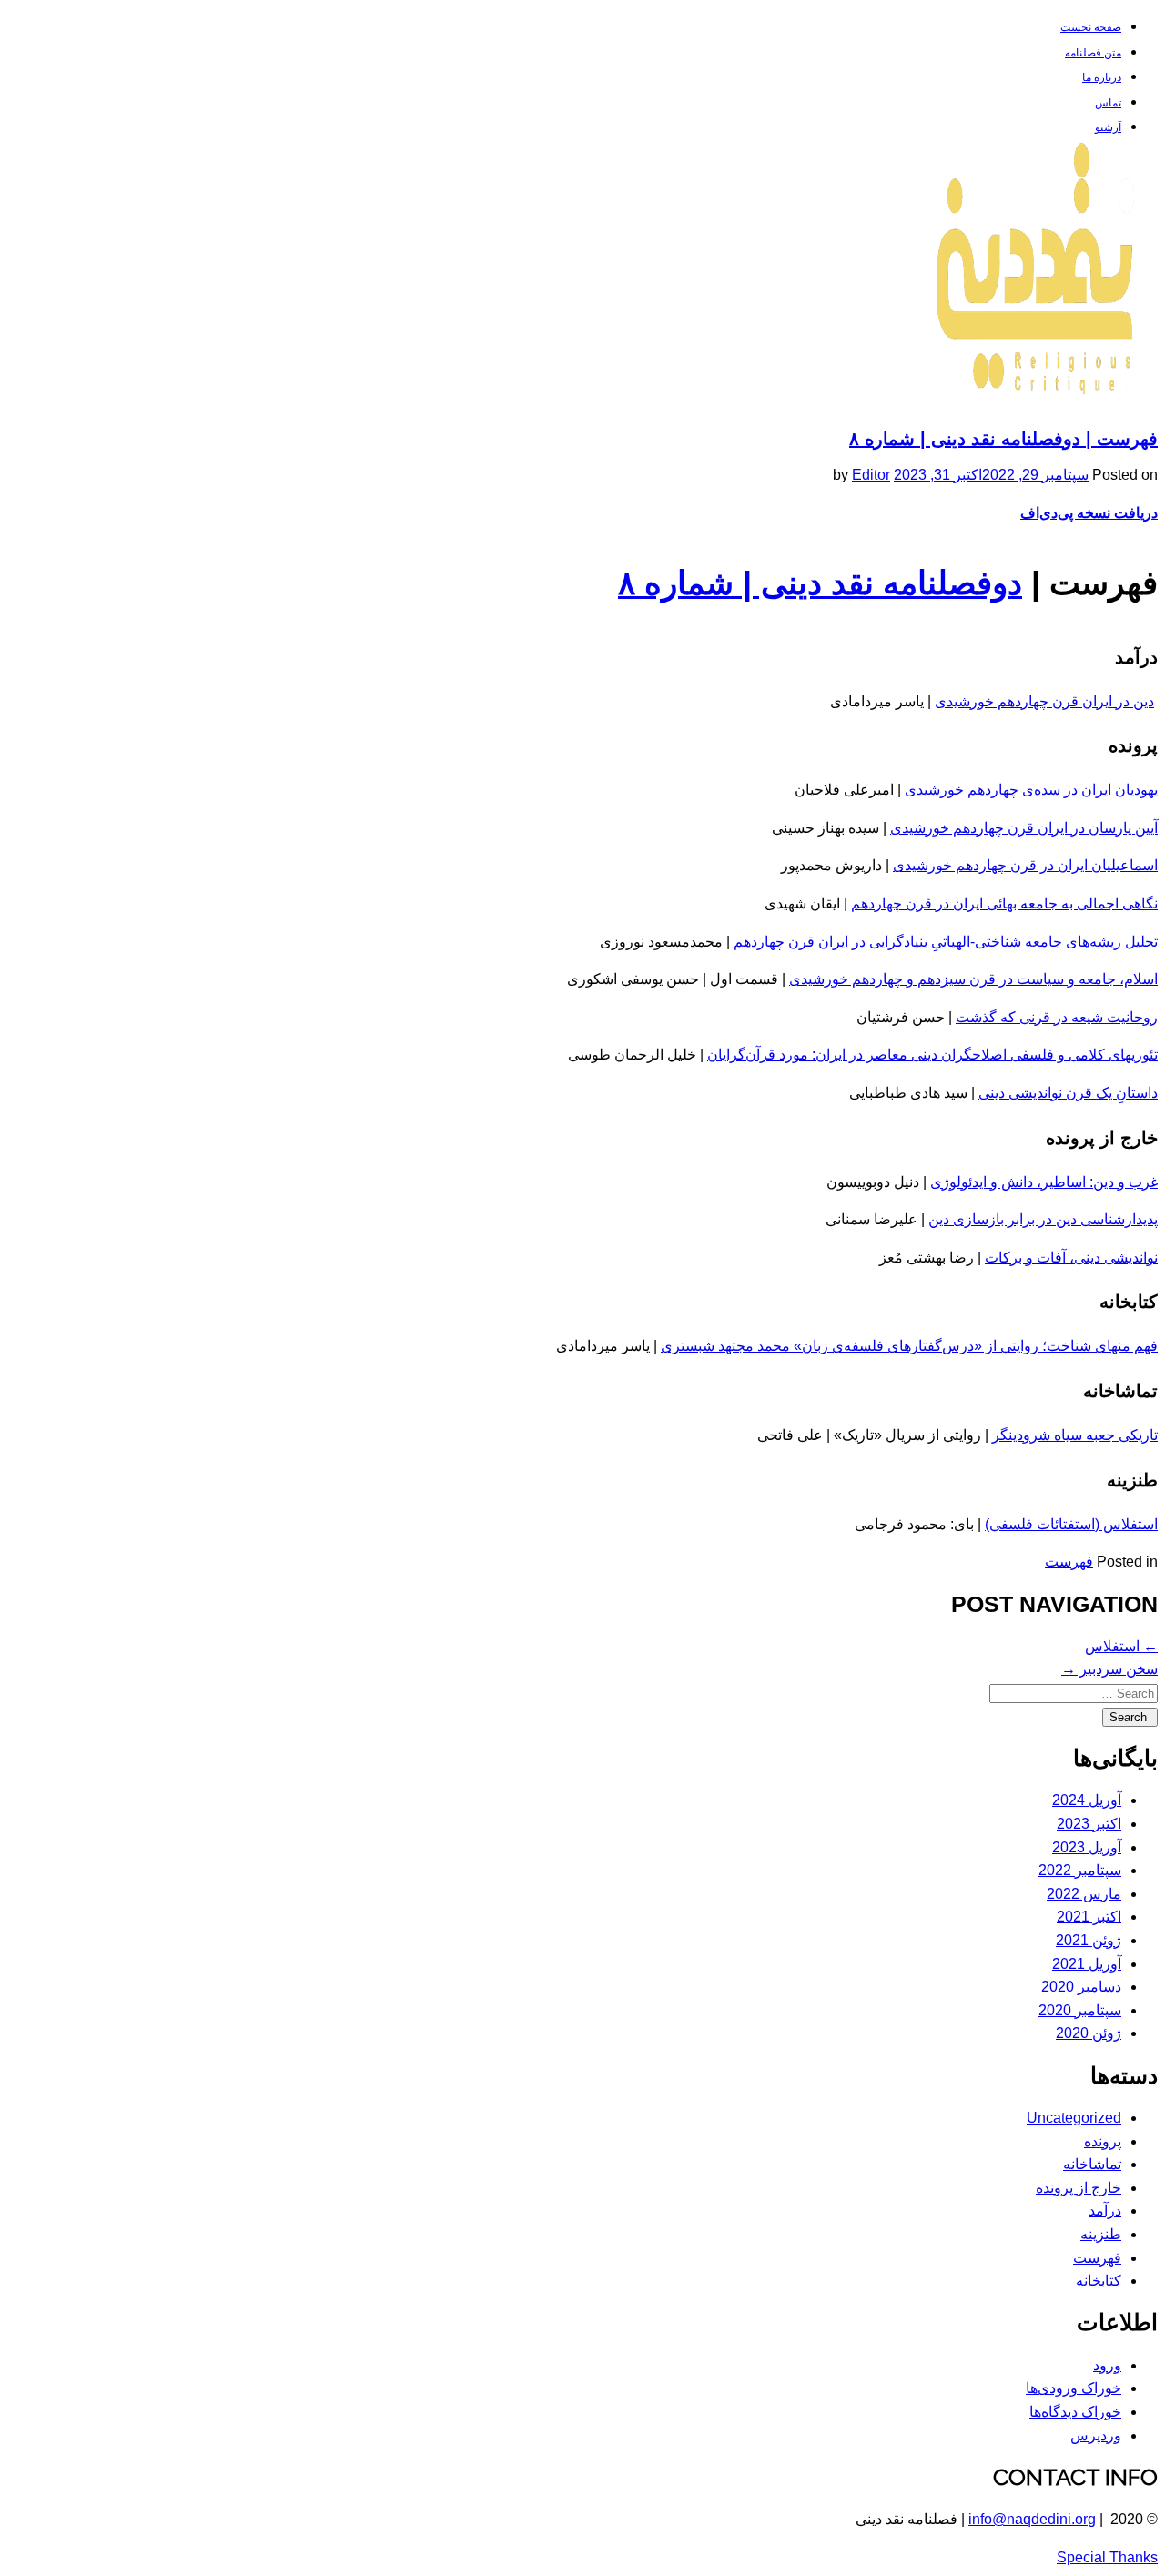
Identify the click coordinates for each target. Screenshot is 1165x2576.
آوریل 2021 (1087, 1964)
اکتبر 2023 (1089, 1824)
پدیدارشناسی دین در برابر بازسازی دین (1043, 1219)
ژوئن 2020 (1089, 2033)
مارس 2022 (1084, 1894)
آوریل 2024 (1087, 1800)
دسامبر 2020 (1081, 1987)
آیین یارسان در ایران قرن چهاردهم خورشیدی (1024, 828)
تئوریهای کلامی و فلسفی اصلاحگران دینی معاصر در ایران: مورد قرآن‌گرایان (932, 1055)
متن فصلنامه (1093, 53)
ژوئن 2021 (1089, 1940)
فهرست (1069, 1562)
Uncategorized (1074, 2118)
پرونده (1103, 2141)
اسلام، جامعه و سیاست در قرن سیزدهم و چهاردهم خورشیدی (973, 979)
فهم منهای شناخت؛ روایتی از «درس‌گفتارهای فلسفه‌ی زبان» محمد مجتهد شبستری (909, 1346)
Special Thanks (1107, 2557)
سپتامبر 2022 (1080, 1870)
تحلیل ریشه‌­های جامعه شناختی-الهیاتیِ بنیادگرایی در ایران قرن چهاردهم (946, 942)
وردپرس (1096, 2435)
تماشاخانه (1092, 2164)
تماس (1108, 103)
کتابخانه (1099, 2281)
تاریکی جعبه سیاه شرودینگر (1075, 1435)
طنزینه (1101, 2234)
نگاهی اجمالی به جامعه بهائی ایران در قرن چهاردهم (1004, 903)
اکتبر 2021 (1089, 1917)
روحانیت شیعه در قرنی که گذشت (1057, 1017)
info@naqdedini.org (1032, 2519)
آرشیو (1108, 127)
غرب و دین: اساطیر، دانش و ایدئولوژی (1044, 1182)
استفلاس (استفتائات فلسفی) (1071, 1524)
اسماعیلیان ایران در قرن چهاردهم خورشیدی (1025, 865)
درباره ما (1102, 77)
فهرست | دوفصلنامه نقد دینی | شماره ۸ (1003, 439)
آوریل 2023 (1087, 1847)
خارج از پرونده (1079, 2188)
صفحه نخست (1091, 27)
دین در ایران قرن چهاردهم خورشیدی (1044, 701)
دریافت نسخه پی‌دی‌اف (1089, 513)
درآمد (1105, 2211)
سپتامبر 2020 (1080, 2010)
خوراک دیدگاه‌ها (1075, 2412)
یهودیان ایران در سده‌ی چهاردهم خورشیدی (1031, 790)
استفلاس (1121, 1646)
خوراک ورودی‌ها (1074, 2388)
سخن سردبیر (1109, 1669)
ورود (1107, 2365)
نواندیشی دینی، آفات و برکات (1071, 1258)
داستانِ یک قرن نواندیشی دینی (1068, 1093)
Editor (871, 475)
